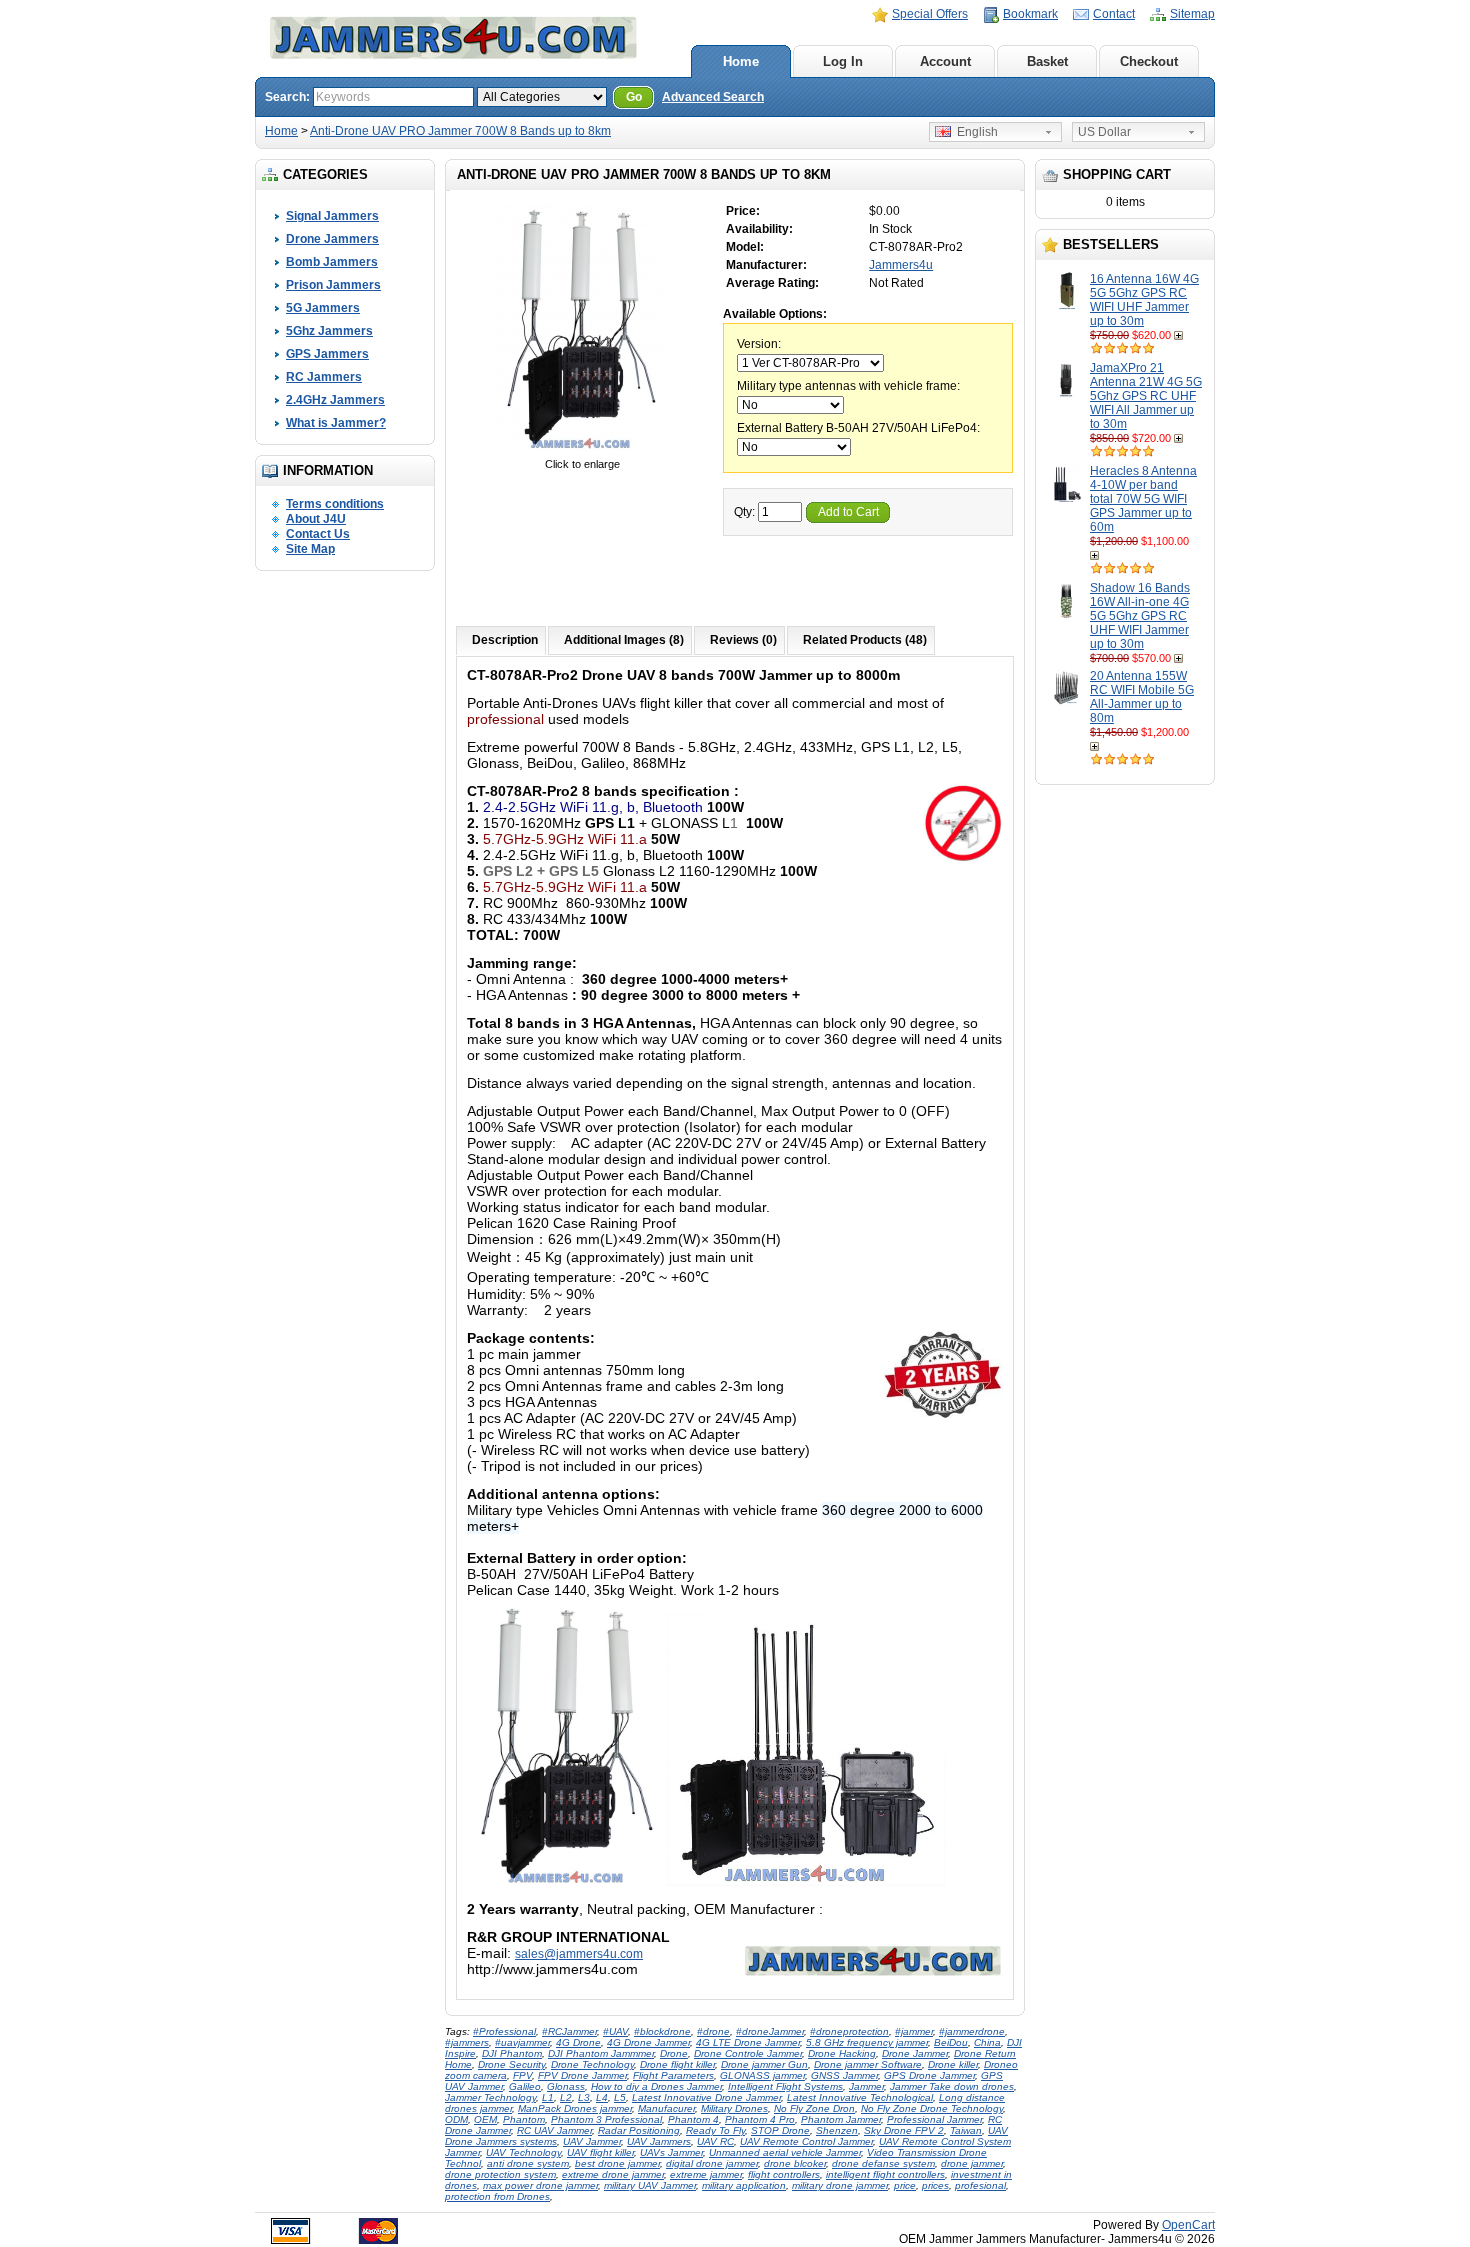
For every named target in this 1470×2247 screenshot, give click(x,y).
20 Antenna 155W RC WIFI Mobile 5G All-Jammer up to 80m (1142, 697)
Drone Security (511, 2064)
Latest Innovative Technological (860, 2097)
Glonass (566, 2086)
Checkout (1149, 61)
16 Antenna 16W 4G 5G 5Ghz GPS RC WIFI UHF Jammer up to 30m (1144, 300)
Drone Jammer (915, 2053)
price (905, 2185)
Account (945, 61)
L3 (584, 2097)
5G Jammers (323, 308)
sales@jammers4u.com (579, 1954)
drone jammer (972, 2163)
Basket (1047, 61)
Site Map (310, 549)
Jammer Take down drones (952, 2086)
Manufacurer (666, 2108)
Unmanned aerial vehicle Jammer (785, 2152)
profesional (980, 2185)
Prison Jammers (333, 285)
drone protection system (500, 2174)
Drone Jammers (332, 239)
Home (741, 61)
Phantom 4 (693, 2119)
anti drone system (528, 2163)
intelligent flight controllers (885, 2174)
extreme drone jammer (613, 2174)
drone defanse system (883, 2163)
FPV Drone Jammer (582, 2075)
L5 (620, 2097)
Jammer (866, 2086)
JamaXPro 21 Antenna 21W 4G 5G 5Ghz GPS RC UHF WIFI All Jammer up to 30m (1146, 396)
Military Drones (734, 2108)
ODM (456, 2119)
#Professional (504, 2031)
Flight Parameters (673, 2075)
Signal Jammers (332, 216)
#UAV (615, 2031)
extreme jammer (706, 2174)
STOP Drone (780, 2130)
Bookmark (1030, 14)
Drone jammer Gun (764, 2064)
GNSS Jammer (844, 2075)
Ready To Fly (715, 2130)
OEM (485, 2119)
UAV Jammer (592, 2141)
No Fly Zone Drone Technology (932, 2108)
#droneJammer (770, 2031)
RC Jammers (324, 377)
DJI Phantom (512, 2053)
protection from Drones (497, 2196)
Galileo (525, 2086)
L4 (602, 2097)
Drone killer (953, 2064)
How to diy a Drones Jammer (656, 2086)
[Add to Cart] (1180, 335)
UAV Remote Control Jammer (806, 2141)
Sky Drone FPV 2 (904, 2130)
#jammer (914, 2031)
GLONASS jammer (762, 2075)
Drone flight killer (677, 2064)
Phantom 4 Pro (760, 2119)
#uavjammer (522, 2042)
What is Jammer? (336, 423)
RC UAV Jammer (554, 2130)
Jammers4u (901, 265)
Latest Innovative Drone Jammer (706, 2097)
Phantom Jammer (841, 2119)
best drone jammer (617, 2163)
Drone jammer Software (868, 2064)
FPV (522, 2075)
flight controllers (784, 2174)
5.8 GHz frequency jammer (867, 2042)
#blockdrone (662, 2031)
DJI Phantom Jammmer (601, 2053)
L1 (548, 2097)
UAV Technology (523, 2152)
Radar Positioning (639, 2130)
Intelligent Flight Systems (785, 2086)
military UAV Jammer (650, 2185)
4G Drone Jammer (648, 2042)
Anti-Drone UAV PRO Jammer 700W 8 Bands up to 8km (460, 131)
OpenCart (1188, 2225)
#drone (713, 2031)
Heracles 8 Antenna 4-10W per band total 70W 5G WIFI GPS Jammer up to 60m (1143, 499)
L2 (566, 2097)
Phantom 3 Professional (606, 2119)
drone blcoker (795, 2163)
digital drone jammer (712, 2163)
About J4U (316, 519)
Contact (1114, 14)
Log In (843, 61)
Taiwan (966, 2130)
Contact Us (318, 534)
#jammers (467, 2042)
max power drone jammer (540, 2185)
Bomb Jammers (332, 262)
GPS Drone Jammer (929, 2075)
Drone (674, 2053)
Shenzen (837, 2130)
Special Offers (930, 14)
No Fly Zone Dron (814, 2108)
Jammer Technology (490, 2097)
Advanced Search (713, 97)
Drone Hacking (842, 2053)
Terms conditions (335, 504)
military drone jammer (840, 2185)
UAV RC (715, 2141)
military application (744, 2185)
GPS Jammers (327, 354)
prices (935, 2185)
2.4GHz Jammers (335, 400)
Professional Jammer (934, 2119)
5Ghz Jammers (329, 331)
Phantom (524, 2119)
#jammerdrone (972, 2031)
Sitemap (1192, 14)
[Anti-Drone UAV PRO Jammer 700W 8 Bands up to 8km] (582, 450)
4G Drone (578, 2042)
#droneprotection (849, 2031)
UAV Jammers (659, 2141)
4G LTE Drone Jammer (748, 2042)
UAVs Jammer (671, 2152)
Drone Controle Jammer (748, 2053)
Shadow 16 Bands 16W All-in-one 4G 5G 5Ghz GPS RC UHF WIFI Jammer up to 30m (1140, 616)
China (987, 2042)
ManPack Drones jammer (575, 2108)
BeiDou (951, 2042)
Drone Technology (592, 2064)
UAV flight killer (600, 2152)
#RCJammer (569, 2031)
